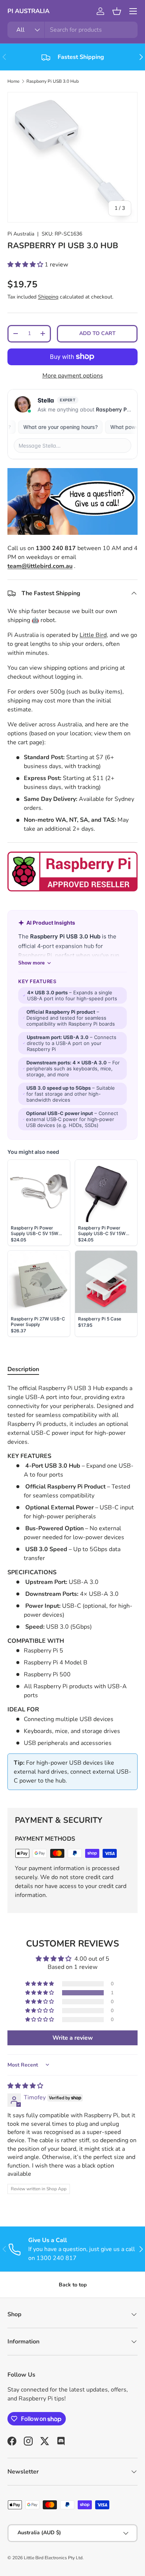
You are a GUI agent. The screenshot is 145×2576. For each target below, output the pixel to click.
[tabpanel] (72, 1590)
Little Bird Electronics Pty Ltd (53, 2558)
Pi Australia (21, 234)
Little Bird (93, 635)
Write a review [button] (73, 2038)
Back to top (73, 2285)
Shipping (48, 297)
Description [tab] (23, 1369)
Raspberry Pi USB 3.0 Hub (53, 81)
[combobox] (72, 30)
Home (13, 81)
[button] (117, 11)
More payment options (73, 376)
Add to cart (97, 333)
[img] (25, 2086)
